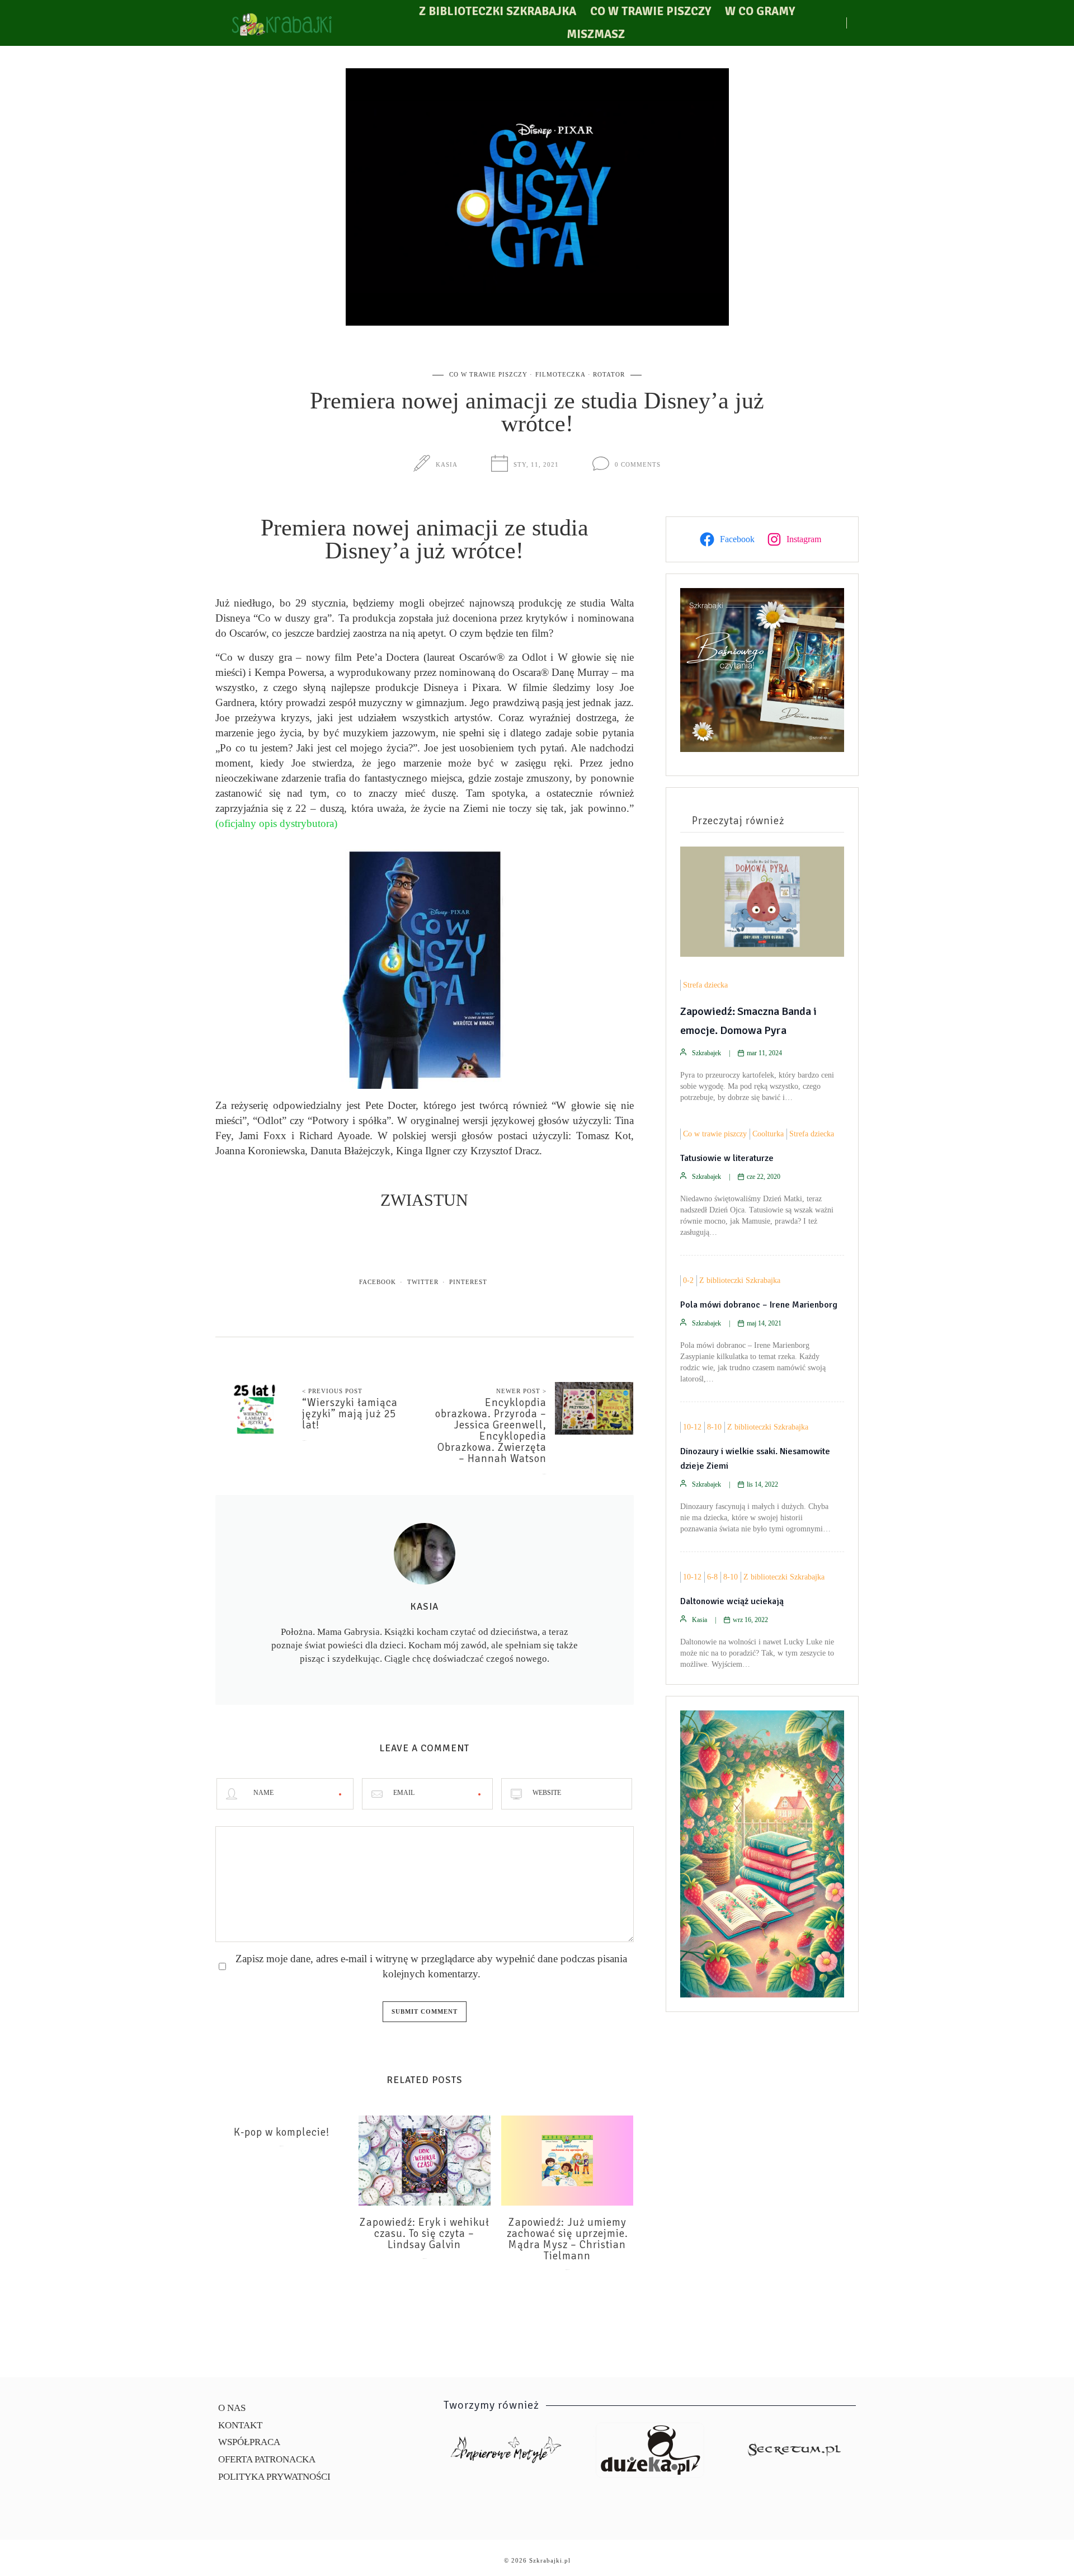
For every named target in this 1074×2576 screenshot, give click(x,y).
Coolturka (768, 1134)
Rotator (609, 374)
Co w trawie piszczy (651, 11)
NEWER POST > (521, 1391)
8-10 (714, 1427)
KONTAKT (240, 2425)
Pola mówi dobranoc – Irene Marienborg (759, 1305)
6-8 (712, 1577)
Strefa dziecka (705, 985)
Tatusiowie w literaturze (727, 1158)
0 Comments (638, 464)
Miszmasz (596, 34)
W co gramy (760, 11)
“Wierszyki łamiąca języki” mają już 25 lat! (350, 1414)
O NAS (232, 2408)
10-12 (692, 1427)
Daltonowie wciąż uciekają (732, 1601)
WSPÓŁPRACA (249, 2442)
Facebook (378, 1282)
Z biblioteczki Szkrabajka (498, 11)
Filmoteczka (560, 374)
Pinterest (468, 1282)
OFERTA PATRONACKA (267, 2459)
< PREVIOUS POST (332, 1391)
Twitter (423, 1282)
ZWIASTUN (424, 1200)
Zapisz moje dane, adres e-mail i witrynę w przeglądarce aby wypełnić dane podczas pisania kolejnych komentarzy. (431, 1966)
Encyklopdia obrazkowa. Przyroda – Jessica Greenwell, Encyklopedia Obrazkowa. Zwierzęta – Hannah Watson (491, 1431)
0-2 (688, 1280)
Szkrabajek (706, 1053)
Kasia (447, 464)
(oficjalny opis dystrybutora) (278, 823)
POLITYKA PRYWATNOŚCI (274, 2477)
